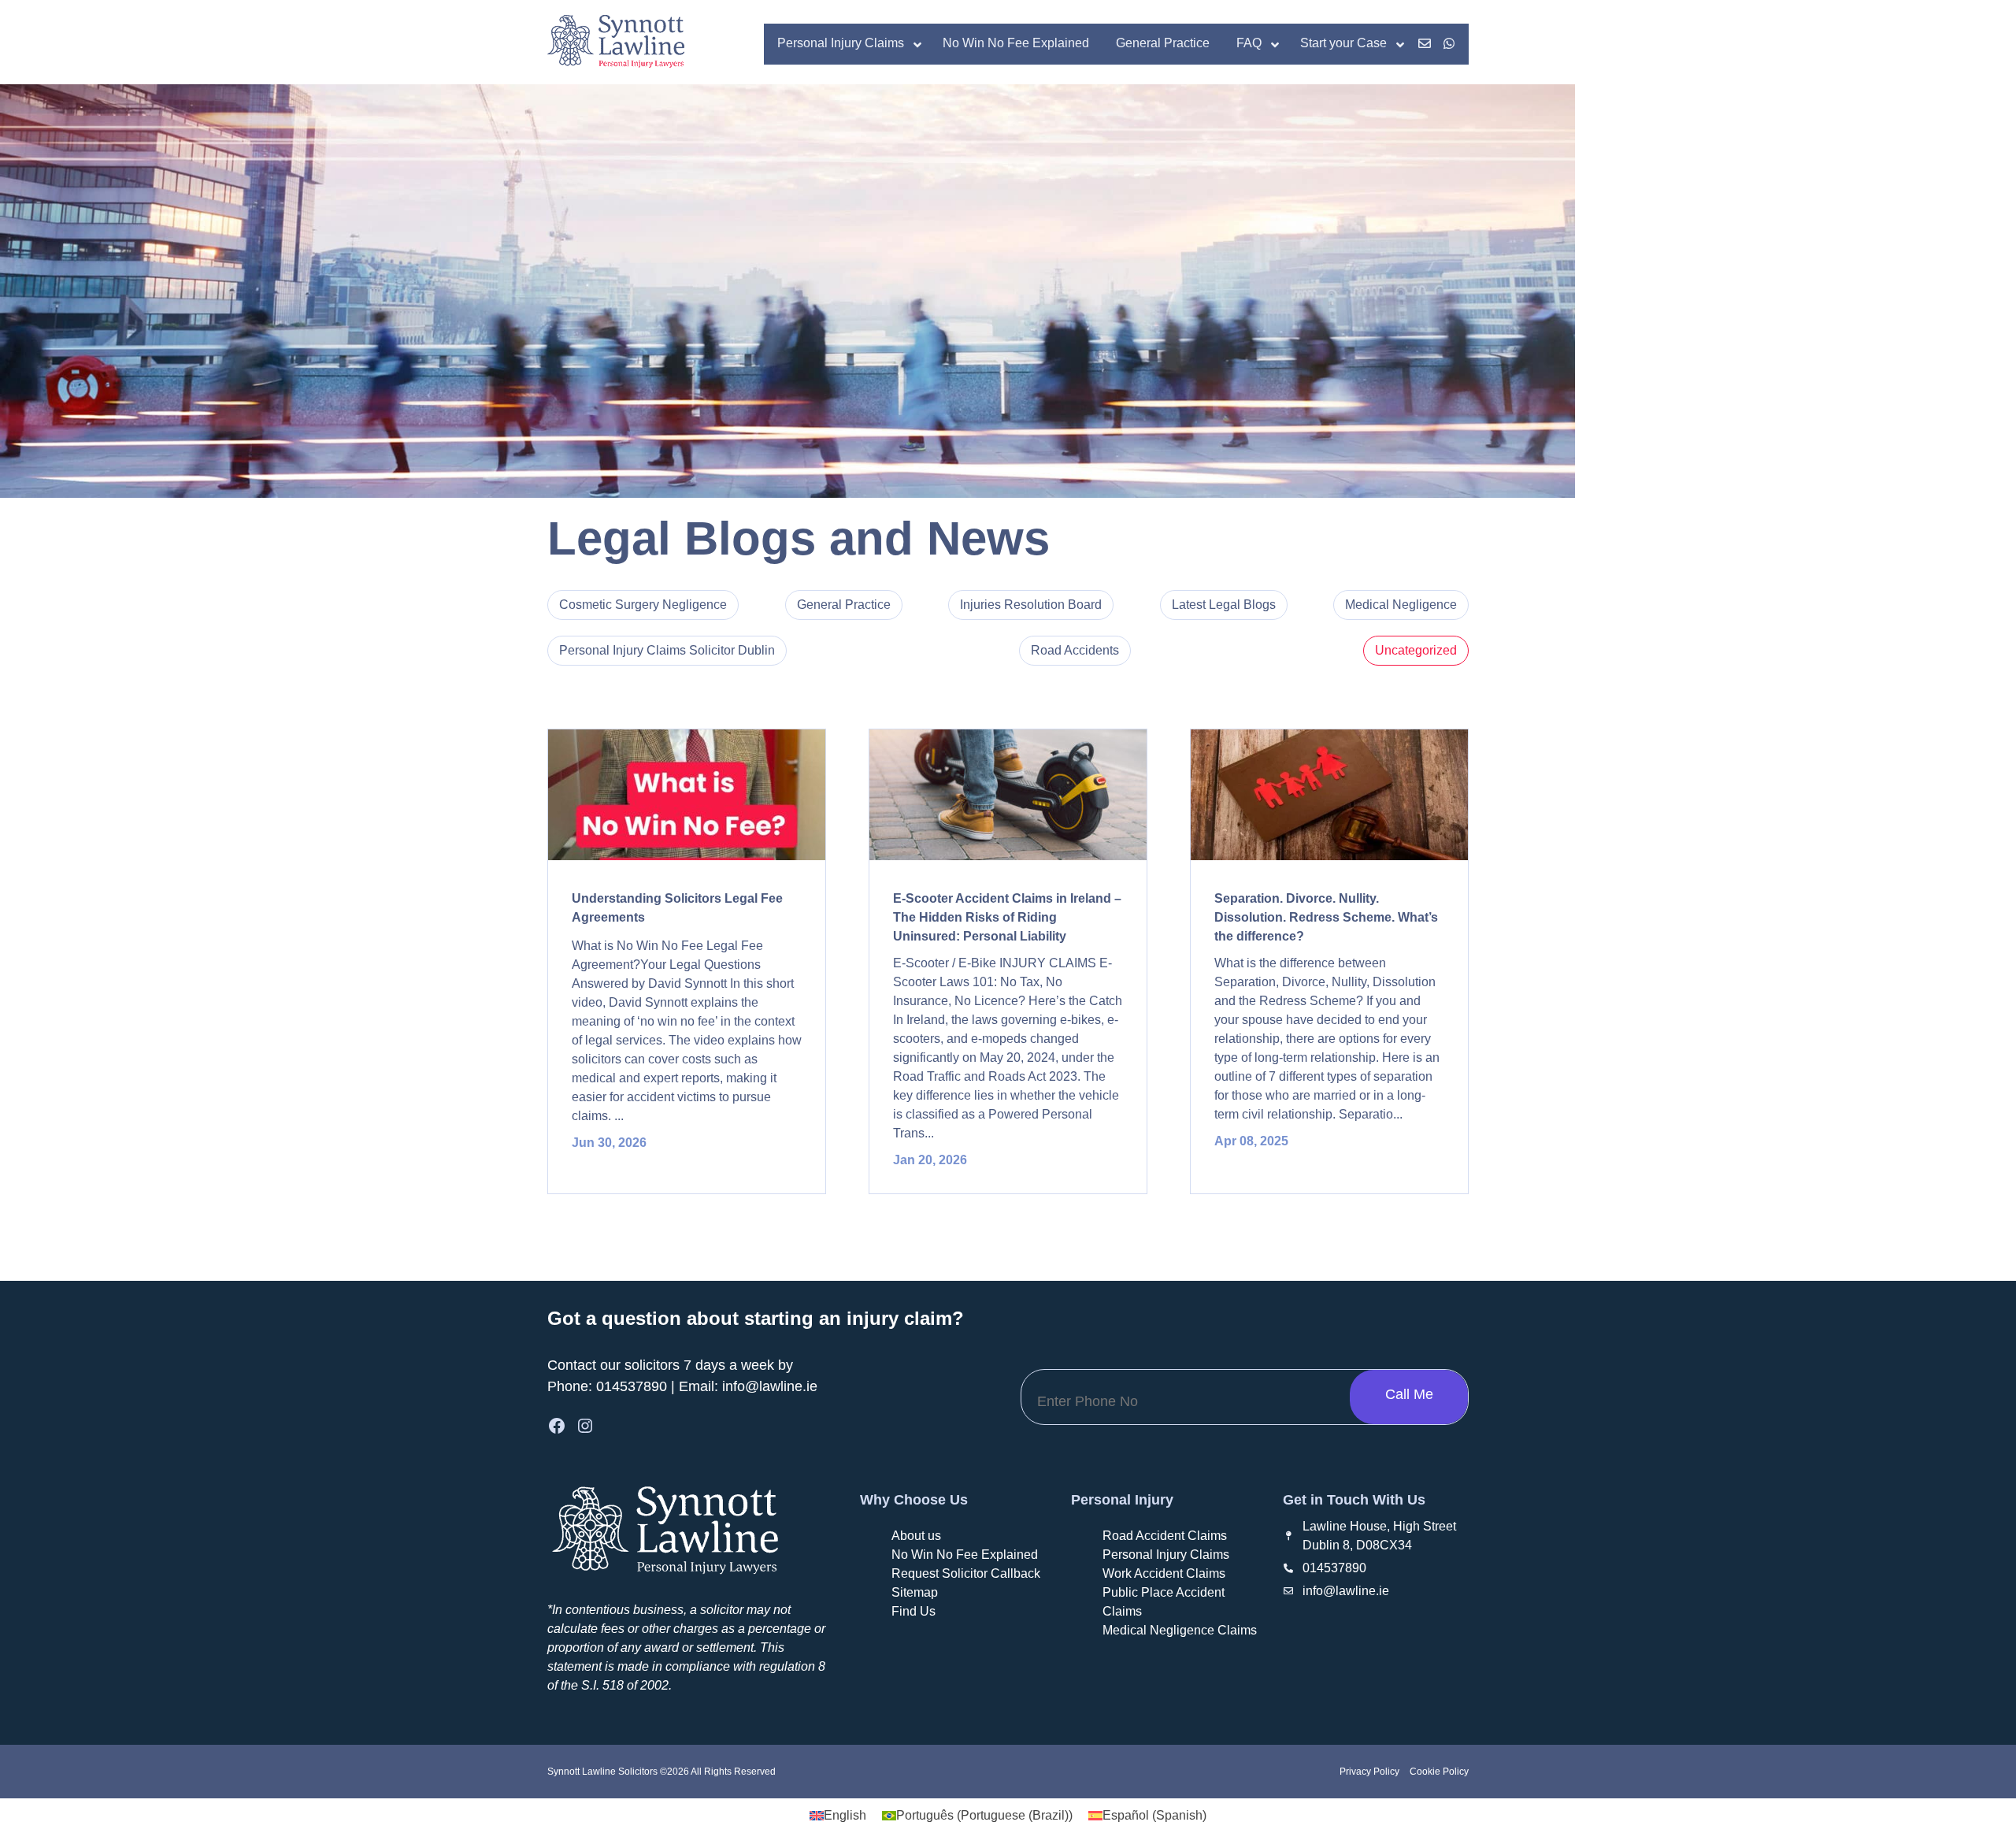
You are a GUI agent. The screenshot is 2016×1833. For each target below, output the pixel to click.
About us (916, 1536)
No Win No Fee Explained (965, 1555)
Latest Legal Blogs (1224, 605)
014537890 (632, 1386)
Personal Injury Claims (1166, 1555)
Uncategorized (1416, 650)
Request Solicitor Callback (966, 1573)
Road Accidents (1075, 650)
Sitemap (915, 1592)
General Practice (844, 605)
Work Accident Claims (1164, 1573)
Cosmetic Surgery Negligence (643, 605)
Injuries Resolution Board (1031, 605)
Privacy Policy (1369, 1772)
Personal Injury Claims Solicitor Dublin (667, 650)
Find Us (913, 1611)
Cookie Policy (1438, 1772)
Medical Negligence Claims (1180, 1630)
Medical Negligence (1401, 605)
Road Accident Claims (1165, 1536)
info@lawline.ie (770, 1386)
